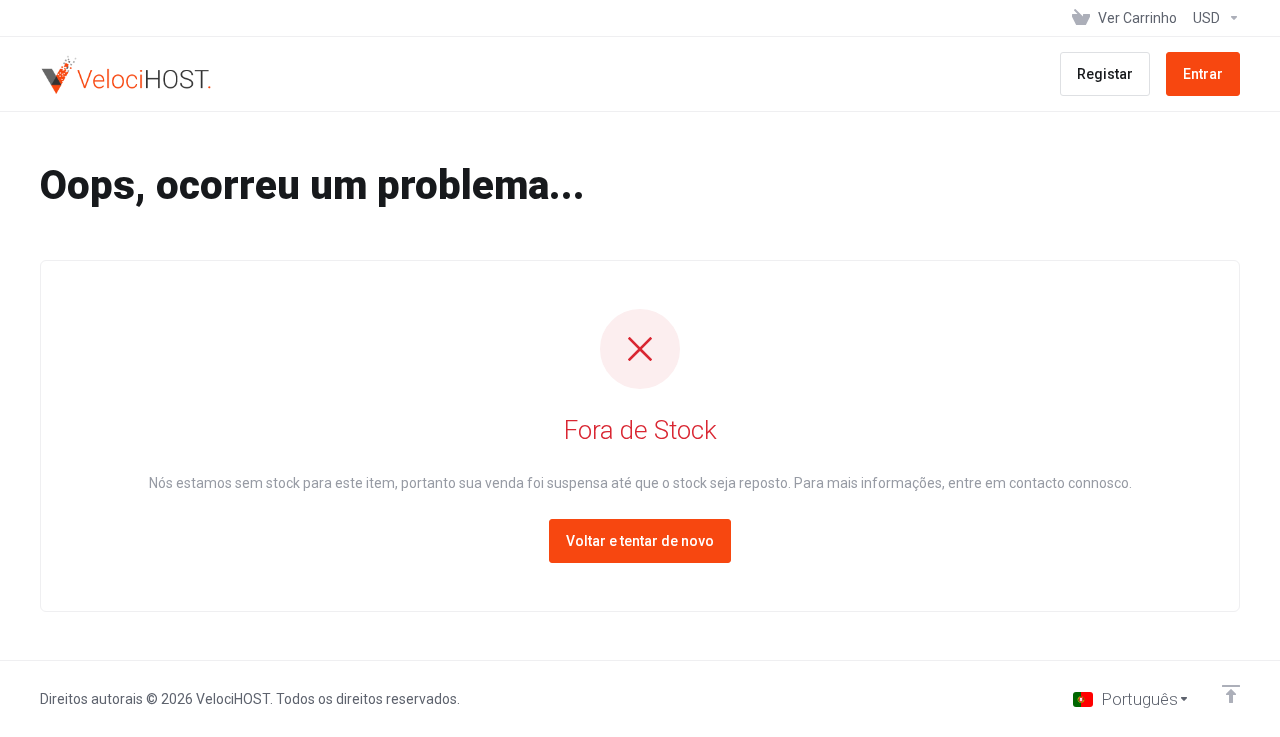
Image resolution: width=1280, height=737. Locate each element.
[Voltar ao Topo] (1231, 694)
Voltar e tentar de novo (640, 541)
